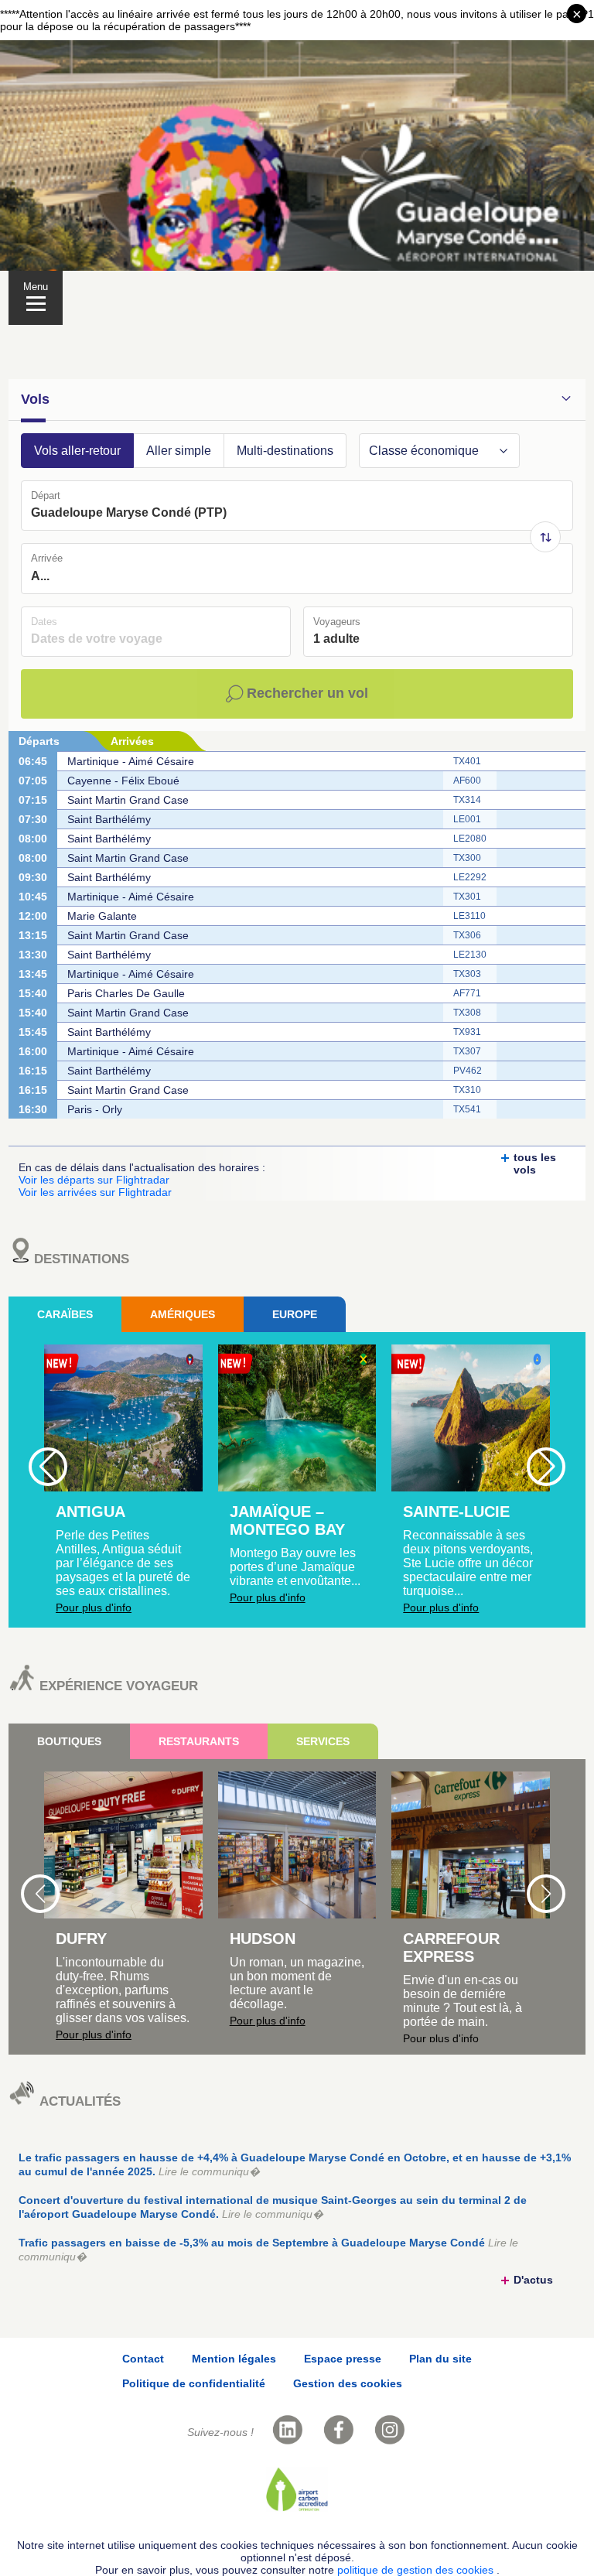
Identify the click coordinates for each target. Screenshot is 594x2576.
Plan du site (440, 2359)
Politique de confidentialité (194, 2383)
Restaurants (199, 1741)
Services (323, 1741)
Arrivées (132, 741)
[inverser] (545, 537)
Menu (36, 287)
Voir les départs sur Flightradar (94, 1180)
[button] (504, 451)
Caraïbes (65, 1314)
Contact (143, 2359)
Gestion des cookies (348, 2383)
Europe (295, 1314)
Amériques (183, 1314)
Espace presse (343, 2359)
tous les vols (535, 1163)
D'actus (533, 2280)
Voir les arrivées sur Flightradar (95, 1192)
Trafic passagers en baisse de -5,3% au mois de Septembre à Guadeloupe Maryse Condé (268, 2250)
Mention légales (234, 2359)
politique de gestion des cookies (417, 2570)
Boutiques (69, 1741)
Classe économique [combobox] (424, 451)
